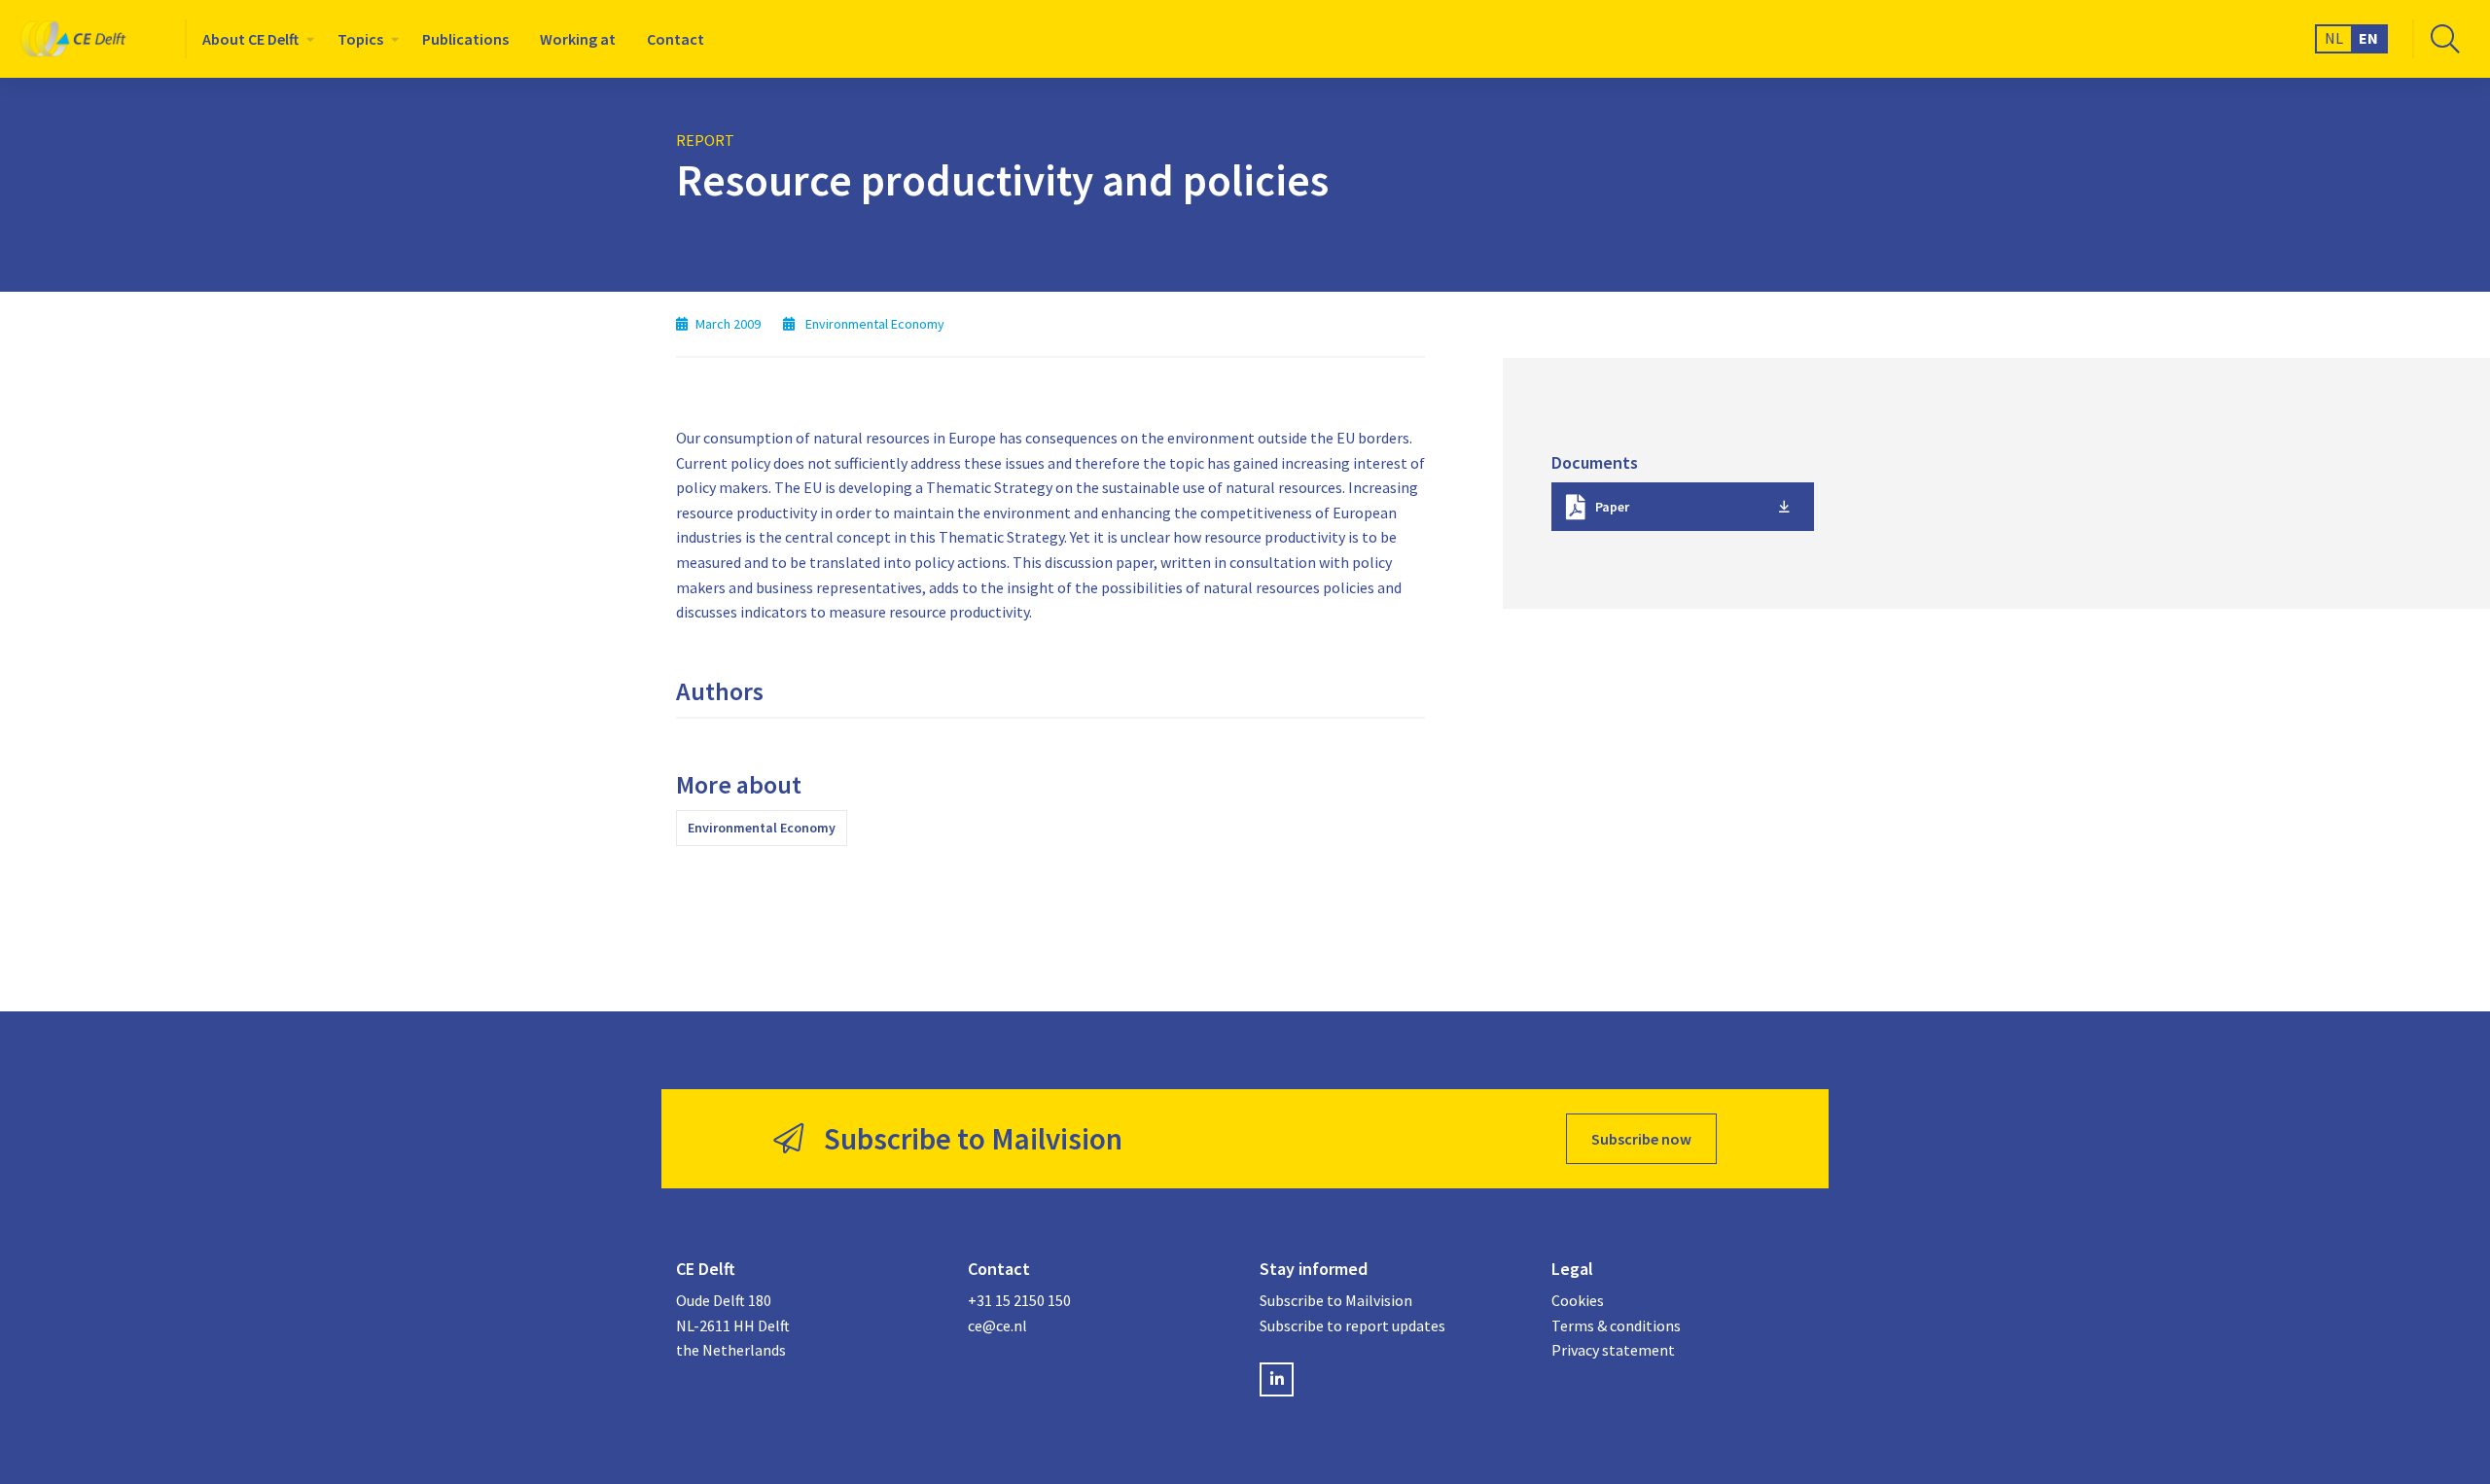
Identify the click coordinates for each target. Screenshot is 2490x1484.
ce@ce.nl (997, 1325)
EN (2368, 38)
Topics (360, 39)
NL (2334, 38)
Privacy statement (1613, 1350)
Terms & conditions (1616, 1325)
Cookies (1578, 1300)
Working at (578, 39)
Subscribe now (1641, 1139)
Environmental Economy (762, 828)
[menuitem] (254, 39)
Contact (676, 39)
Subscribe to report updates (1352, 1325)
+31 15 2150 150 (1019, 1300)
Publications (465, 39)
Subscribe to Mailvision (1336, 1300)
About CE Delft (250, 39)
